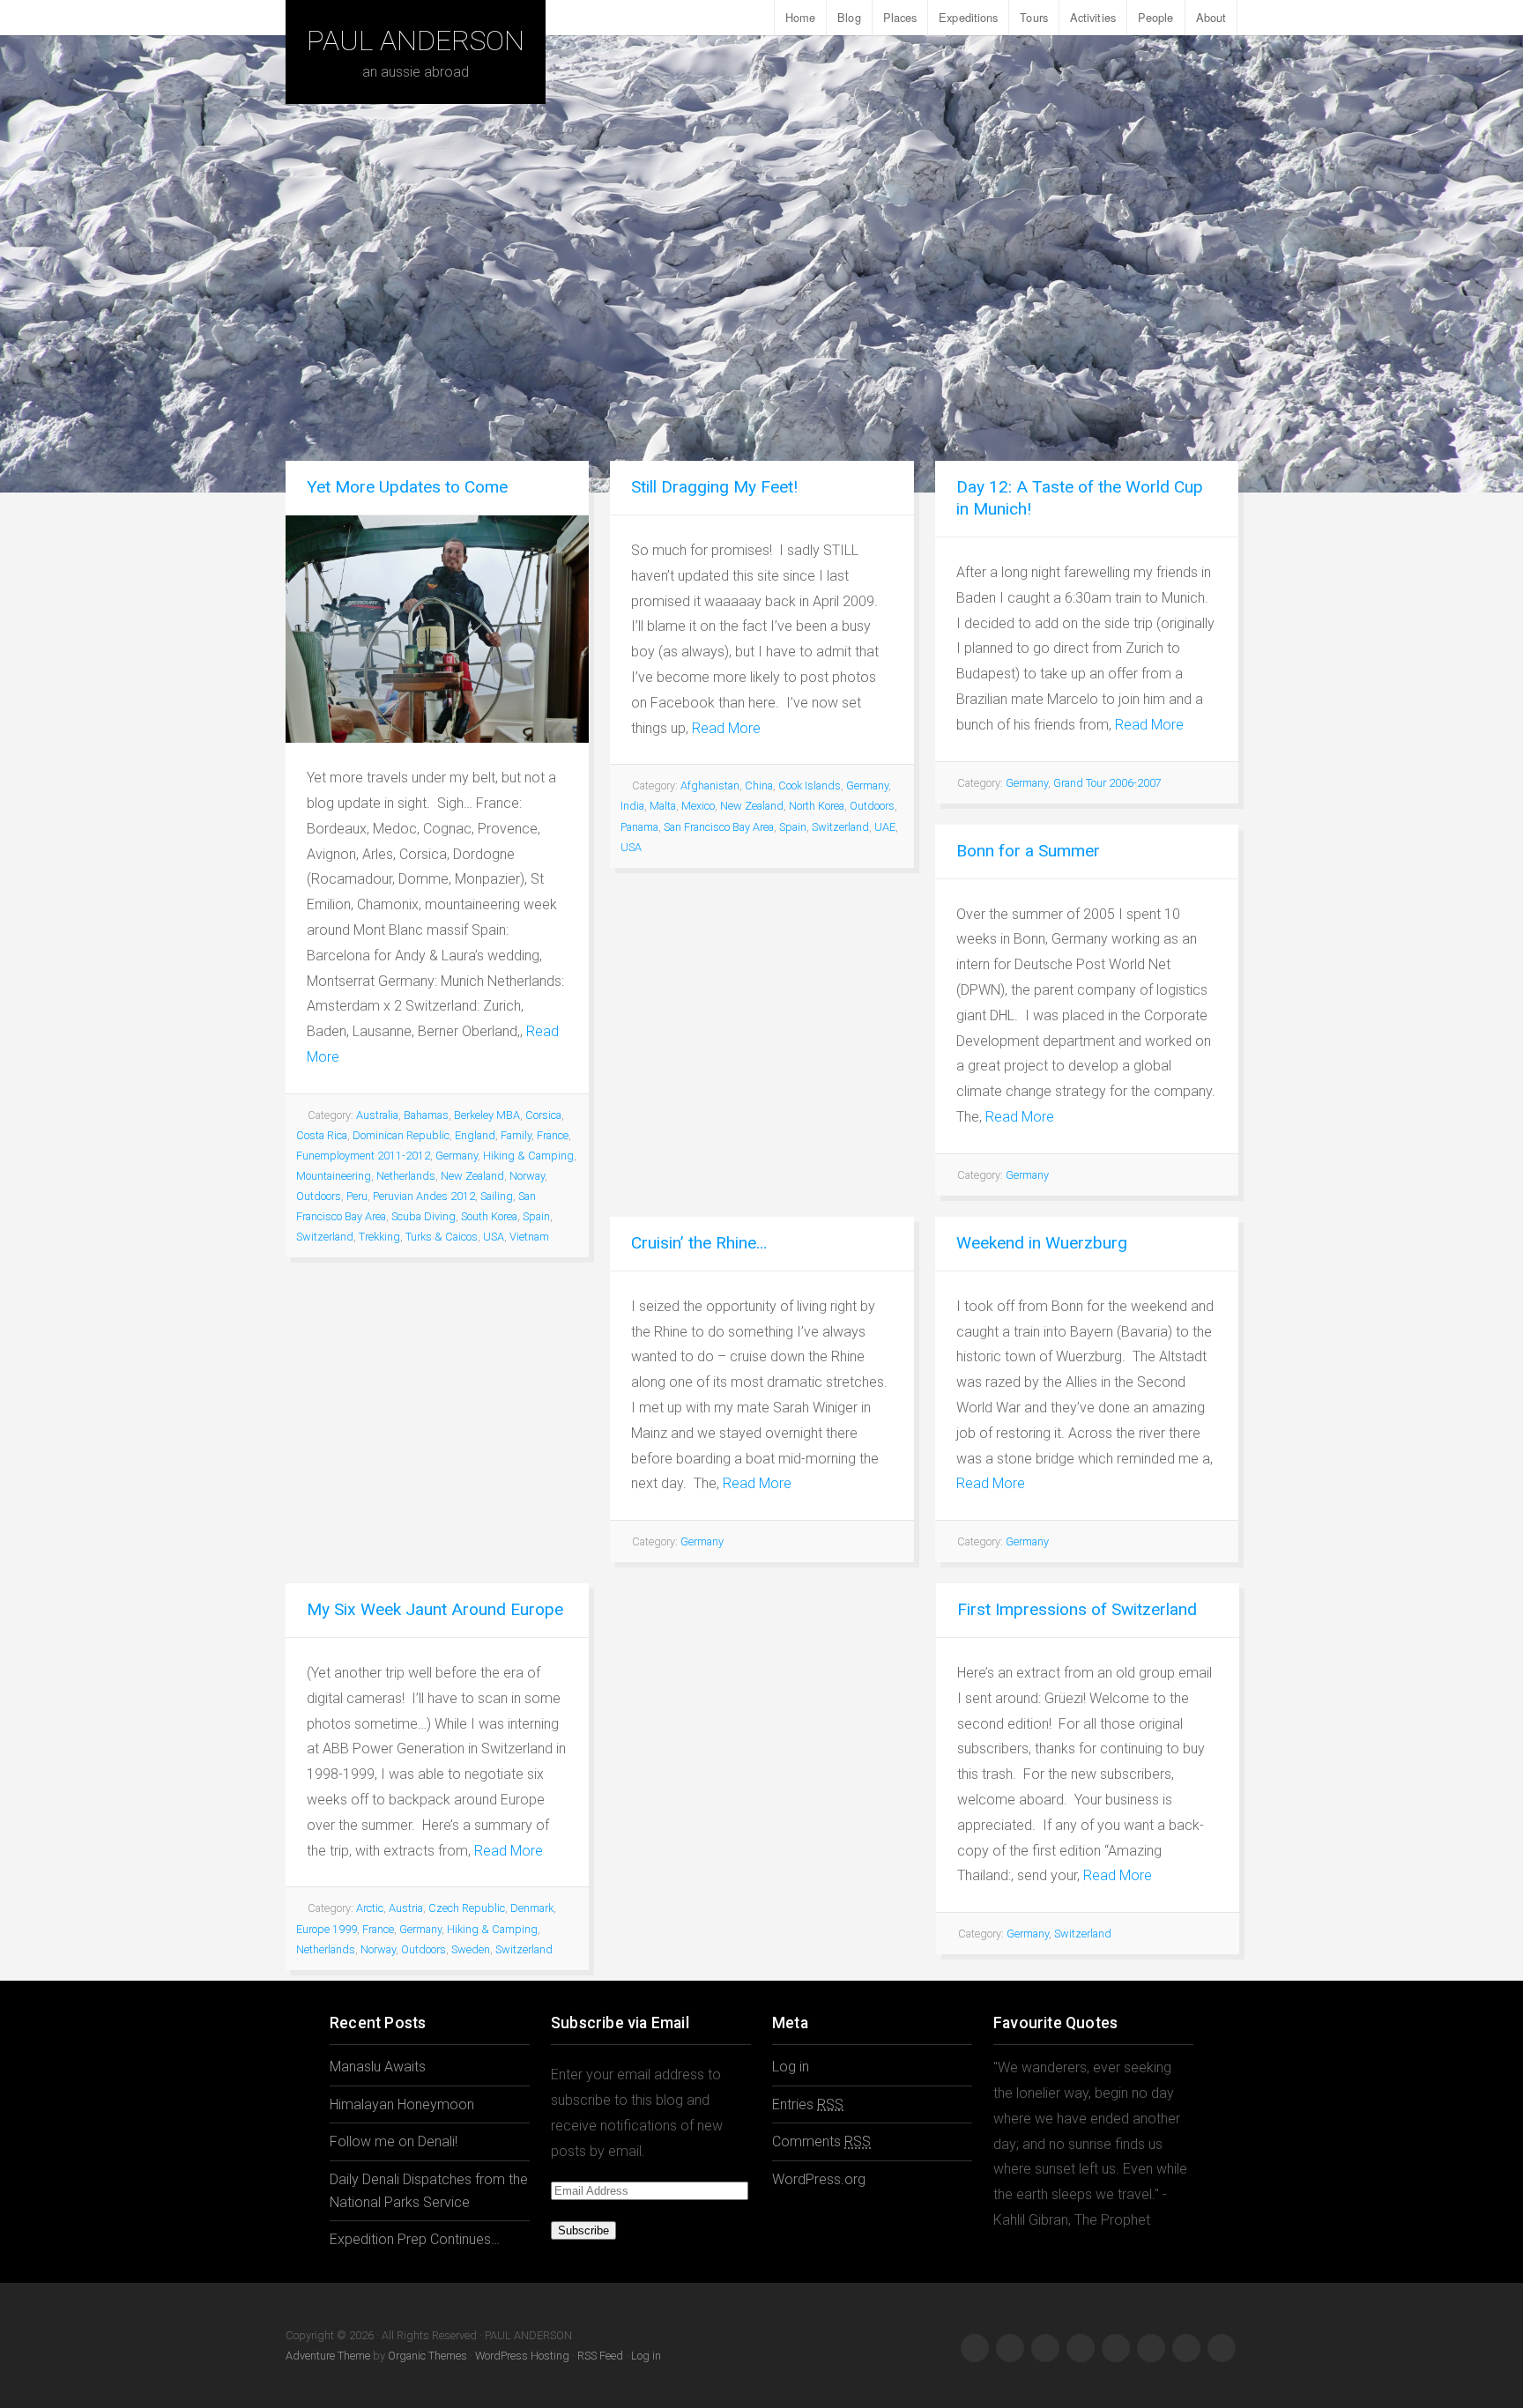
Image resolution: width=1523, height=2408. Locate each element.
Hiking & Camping (528, 1156)
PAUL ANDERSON (416, 41)
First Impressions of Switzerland (1077, 1609)
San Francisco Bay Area (719, 827)
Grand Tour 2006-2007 (1107, 783)
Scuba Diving (423, 1216)
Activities (1093, 17)
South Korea (489, 1216)
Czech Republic (467, 1908)
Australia (377, 1115)
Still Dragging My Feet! (714, 487)
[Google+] (1010, 2348)
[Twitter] (1045, 2348)
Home (800, 17)
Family (516, 1135)
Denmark (532, 1908)
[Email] (1222, 2348)
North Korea (817, 806)
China (759, 785)
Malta (663, 806)
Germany (457, 1156)
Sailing (497, 1196)
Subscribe (583, 2230)
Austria (406, 1908)
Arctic (370, 1908)
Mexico (698, 806)
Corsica (543, 1115)
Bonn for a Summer (1028, 851)
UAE (885, 827)
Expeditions (968, 17)
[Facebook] (975, 2348)
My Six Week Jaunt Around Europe (435, 1609)
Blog (849, 17)
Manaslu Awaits (378, 2067)
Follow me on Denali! (394, 2141)
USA (494, 1237)
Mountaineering (334, 1176)
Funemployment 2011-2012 (363, 1156)
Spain (536, 1216)
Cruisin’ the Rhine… (699, 1243)
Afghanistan (710, 785)
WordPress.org (819, 2179)
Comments (821, 2141)
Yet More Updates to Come (407, 487)
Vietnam (529, 1237)
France (553, 1135)
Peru (357, 1196)
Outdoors (319, 1196)
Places (900, 17)
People (1156, 17)
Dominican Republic (401, 1135)
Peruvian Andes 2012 (424, 1196)
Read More (726, 728)
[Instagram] (1081, 2348)
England (475, 1135)
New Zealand (472, 1176)
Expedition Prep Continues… (415, 2239)
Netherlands (406, 1176)
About (1211, 17)
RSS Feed (600, 2356)
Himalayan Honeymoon (402, 2104)
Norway (527, 1176)
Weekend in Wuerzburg (1042, 1243)
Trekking (379, 1237)
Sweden (471, 1949)
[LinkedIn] (1151, 2348)
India (632, 806)
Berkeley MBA (487, 1115)
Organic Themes (427, 2356)
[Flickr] (1116, 2348)
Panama (639, 827)
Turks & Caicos (442, 1237)
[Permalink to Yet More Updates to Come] (437, 629)
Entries (808, 2104)
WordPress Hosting (522, 2356)
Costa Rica (322, 1135)
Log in (791, 2067)
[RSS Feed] (1186, 2348)
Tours (1034, 17)
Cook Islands (810, 785)
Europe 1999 (327, 1929)
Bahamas (426, 1115)
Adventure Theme (328, 2356)
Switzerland (325, 1237)
